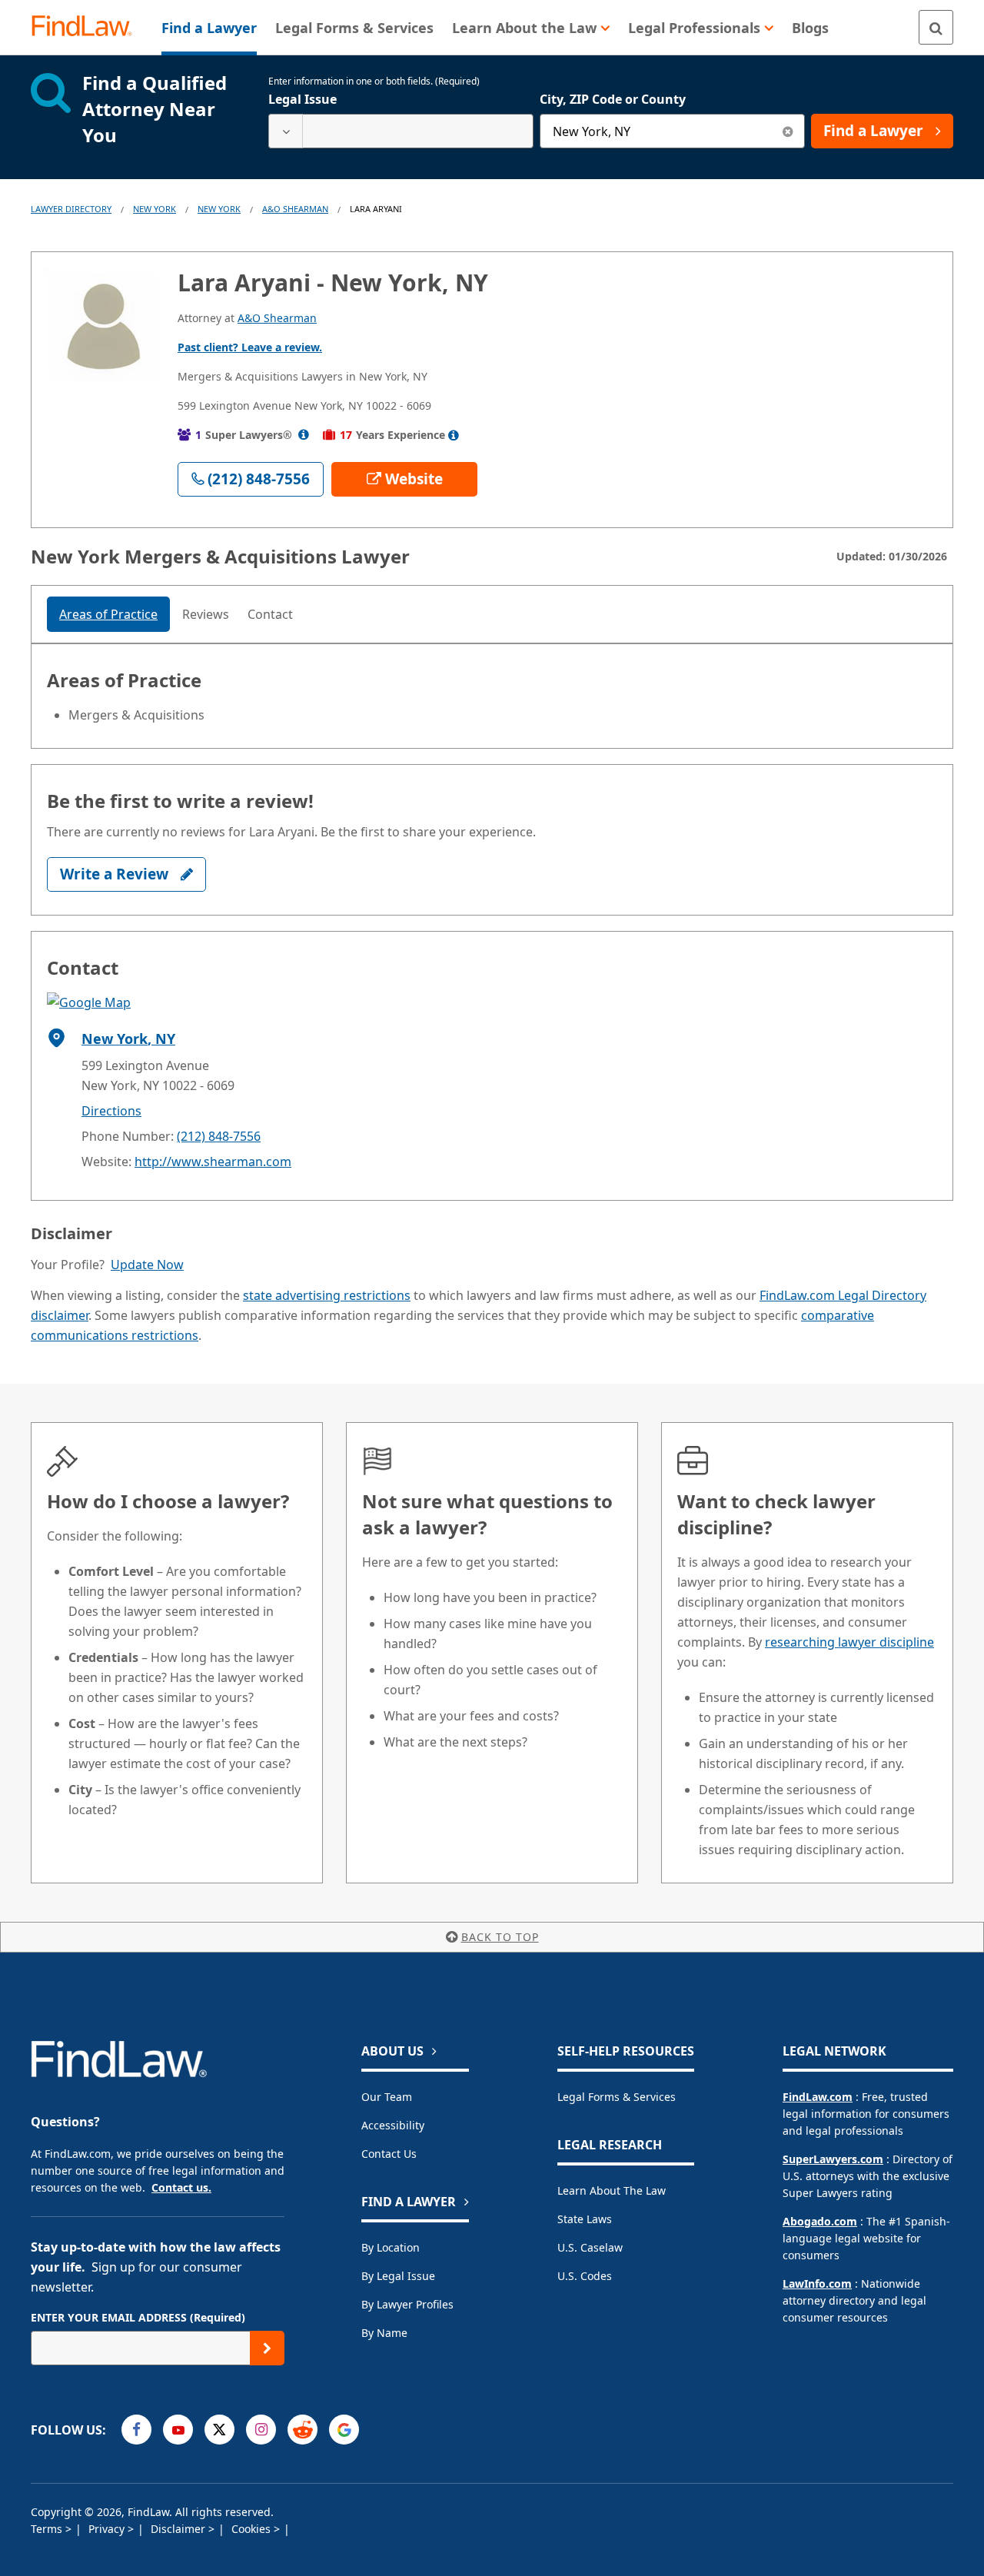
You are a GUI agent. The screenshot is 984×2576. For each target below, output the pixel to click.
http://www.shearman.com (213, 1162)
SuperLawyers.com (833, 2159)
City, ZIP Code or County (613, 99)
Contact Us (389, 2154)
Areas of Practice (108, 614)
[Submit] (267, 2348)
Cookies (253, 2529)
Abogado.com (820, 2221)
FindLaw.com (818, 2097)
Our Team (387, 2097)
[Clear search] (788, 131)
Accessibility (393, 2125)
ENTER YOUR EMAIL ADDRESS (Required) (138, 2317)
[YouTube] (178, 2430)
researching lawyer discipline (849, 1642)
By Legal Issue (398, 2276)
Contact (270, 614)
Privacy (108, 2529)
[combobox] (401, 131)
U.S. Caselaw (590, 2247)
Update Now (147, 1265)
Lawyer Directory (71, 209)
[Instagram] (261, 2430)
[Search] (936, 27)
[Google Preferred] (344, 2430)
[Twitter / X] (219, 2430)
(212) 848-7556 (219, 1136)
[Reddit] (303, 2430)
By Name (384, 2333)
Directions (111, 1111)
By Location (391, 2247)
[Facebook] (136, 2430)
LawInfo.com (817, 2283)
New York (155, 209)
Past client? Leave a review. (250, 347)
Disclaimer (180, 2529)
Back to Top (500, 1937)
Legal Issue (303, 99)
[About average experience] (454, 435)
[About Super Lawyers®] (304, 435)
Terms (48, 2529)
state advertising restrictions (327, 1295)
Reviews (206, 614)
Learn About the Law (612, 2190)
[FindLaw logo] (88, 27)
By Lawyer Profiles (407, 2304)
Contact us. (181, 2187)
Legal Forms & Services (617, 2097)
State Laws (585, 2219)
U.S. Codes (585, 2276)
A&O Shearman (295, 209)
